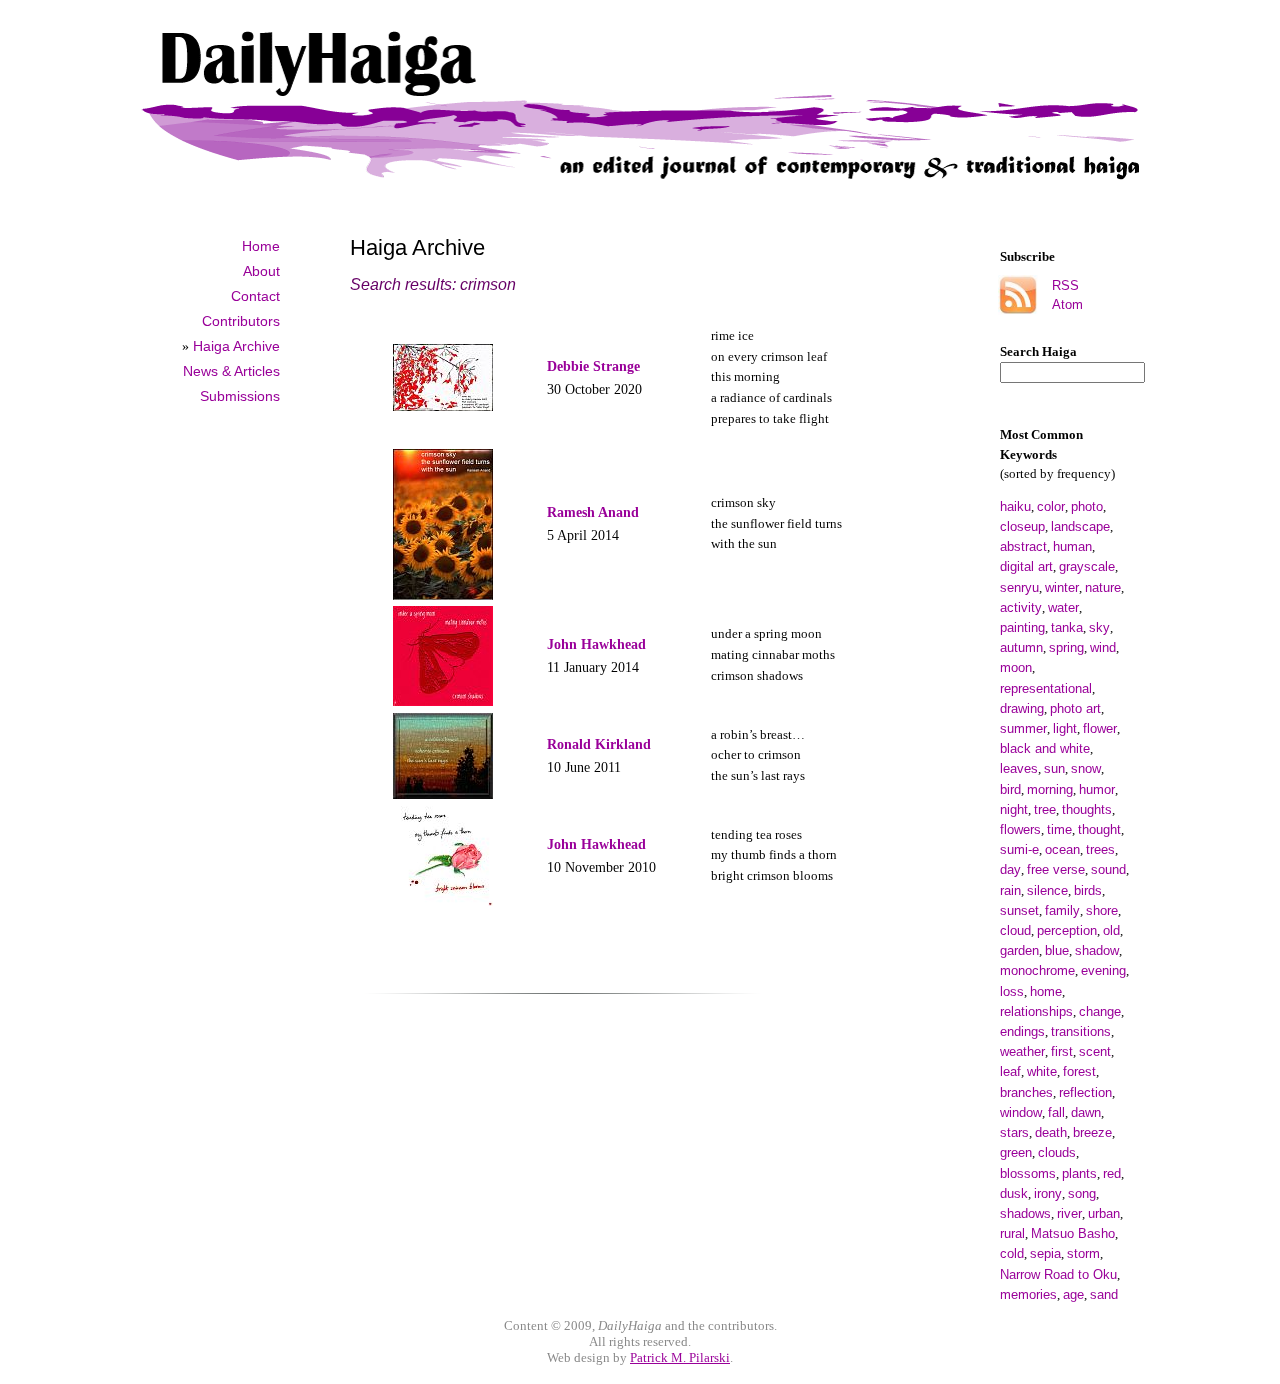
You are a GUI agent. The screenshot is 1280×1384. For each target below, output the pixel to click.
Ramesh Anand (593, 512)
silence (1047, 890)
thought (1099, 829)
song (1082, 1193)
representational (1046, 688)
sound (1108, 869)
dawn (1086, 1112)
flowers (1020, 829)
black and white (1045, 748)
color (1051, 506)
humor (1097, 789)
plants (1079, 1173)
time (1059, 829)
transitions (1081, 1031)
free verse (1056, 869)
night (1014, 809)
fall (1056, 1112)
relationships (1036, 1011)
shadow (1097, 950)
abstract (1023, 546)
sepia (1045, 1253)
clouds (1057, 1152)
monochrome (1037, 970)
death (1051, 1132)
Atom (1067, 304)
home (1046, 991)
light (1065, 728)
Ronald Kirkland (599, 744)
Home (261, 246)
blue (1057, 950)
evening (1103, 970)
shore (1102, 910)
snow (1086, 768)
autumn (1021, 647)
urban (1104, 1213)
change (1100, 1011)
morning (1050, 789)
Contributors (241, 321)
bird (1010, 789)
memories (1028, 1294)
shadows (1025, 1213)
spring (1066, 647)
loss (1012, 991)
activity (1021, 607)
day (1010, 869)
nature (1103, 587)
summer (1023, 728)
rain (1010, 890)
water (1063, 607)
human (1072, 546)
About (261, 271)
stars (1014, 1132)
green (1016, 1152)
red (1112, 1173)
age (1073, 1294)
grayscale (1087, 566)
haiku (1015, 506)
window (1021, 1112)
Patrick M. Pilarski (680, 1357)
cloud (1015, 930)
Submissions (240, 396)
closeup (1022, 526)
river (1069, 1213)
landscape (1080, 526)
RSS (1065, 285)
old (1111, 930)
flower (1100, 728)
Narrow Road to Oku (1058, 1274)
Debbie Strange (593, 366)
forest (1079, 1071)
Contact (255, 296)
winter (1062, 587)
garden (1019, 950)
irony (1048, 1193)
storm (1083, 1253)
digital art (1026, 566)
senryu (1019, 587)
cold (1012, 1253)
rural (1012, 1233)
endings (1022, 1031)
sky (1099, 627)
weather (1022, 1051)
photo (1087, 506)
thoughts (1087, 809)
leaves (1019, 768)
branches (1026, 1092)
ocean (1062, 849)
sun (1054, 768)
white (1042, 1071)
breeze (1092, 1132)
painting (1022, 627)
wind (1103, 647)
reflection (1085, 1092)
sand (1104, 1294)
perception (1067, 930)
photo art (1075, 708)
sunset (1019, 910)
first (1062, 1051)
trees (1100, 849)
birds (1088, 890)
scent (1095, 1051)
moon (1016, 667)
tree (1045, 809)
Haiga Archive (236, 346)
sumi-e (1019, 849)
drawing (1022, 708)
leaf (1010, 1071)
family (1062, 910)
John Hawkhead (596, 644)
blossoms (1028, 1173)
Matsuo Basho (1073, 1233)
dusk (1014, 1193)
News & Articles (231, 371)
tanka (1067, 627)
